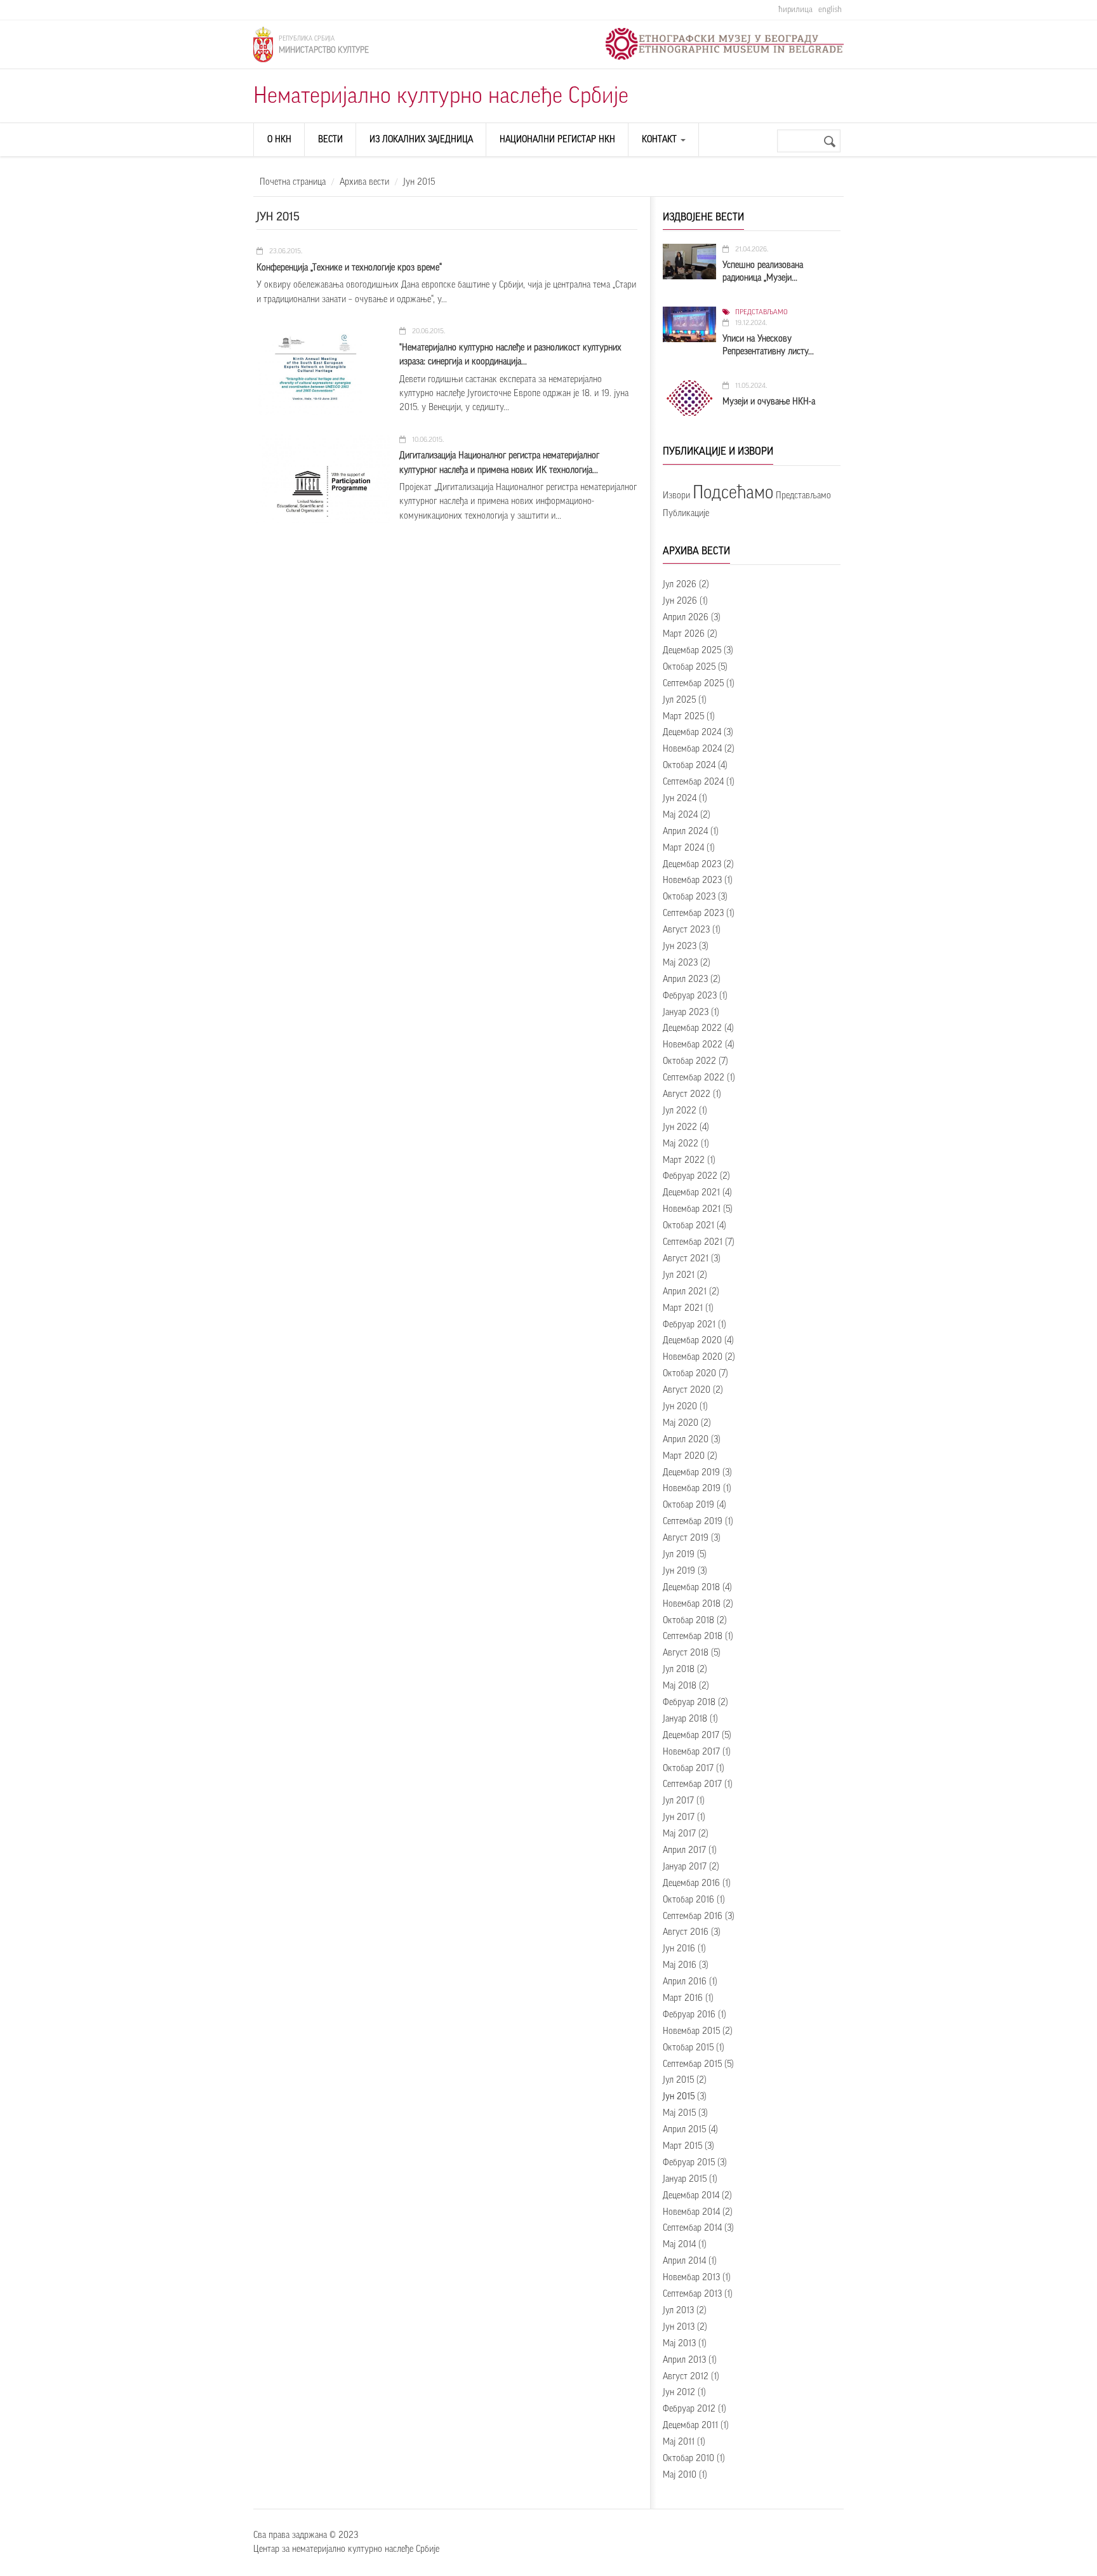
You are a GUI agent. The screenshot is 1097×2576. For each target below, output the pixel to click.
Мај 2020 (681, 1423)
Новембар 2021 (692, 1209)
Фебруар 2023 (690, 996)
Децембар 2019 (691, 1473)
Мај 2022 (681, 1144)
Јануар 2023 (686, 1012)
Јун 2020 (680, 1407)
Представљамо (761, 312)
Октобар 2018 (688, 1621)
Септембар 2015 (692, 2064)
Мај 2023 (680, 963)
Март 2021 (683, 1308)
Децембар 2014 (691, 2196)
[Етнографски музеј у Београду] (725, 44)
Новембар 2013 (691, 2278)
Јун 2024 (680, 799)
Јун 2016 (679, 1949)
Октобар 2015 (688, 2048)
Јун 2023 (680, 946)
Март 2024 (683, 848)
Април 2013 (684, 2360)
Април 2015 (684, 2130)
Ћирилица (795, 9)
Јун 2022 (680, 1127)
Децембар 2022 (692, 1028)
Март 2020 (684, 1456)
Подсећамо (733, 493)
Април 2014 (684, 2261)
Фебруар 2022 (690, 1176)
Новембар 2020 (693, 1357)
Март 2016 (683, 1998)
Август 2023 (686, 930)
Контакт (661, 140)
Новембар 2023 (692, 880)
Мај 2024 (680, 815)
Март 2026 (684, 634)
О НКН (279, 140)
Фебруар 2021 (689, 1325)
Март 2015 (682, 2146)
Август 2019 (686, 1538)
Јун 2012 (679, 2393)
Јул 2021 (679, 1275)
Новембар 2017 (691, 1752)
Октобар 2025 (689, 667)
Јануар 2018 (685, 1719)
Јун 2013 (679, 2327)
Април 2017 (684, 1850)
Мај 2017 (679, 1834)
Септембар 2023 (693, 913)
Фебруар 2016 (689, 2015)
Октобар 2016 (688, 1900)
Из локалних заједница (421, 140)
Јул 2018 (679, 1670)
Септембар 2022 (694, 1078)
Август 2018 (686, 1653)
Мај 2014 (679, 2245)
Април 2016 (685, 1982)
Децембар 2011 (690, 2426)
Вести (330, 140)
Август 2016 (686, 1932)
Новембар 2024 (692, 749)
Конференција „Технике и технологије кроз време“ (349, 268)
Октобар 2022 (689, 1061)
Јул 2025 (679, 700)
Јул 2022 (680, 1111)
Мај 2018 (680, 1686)
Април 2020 (686, 1440)
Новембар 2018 (692, 1604)
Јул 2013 (678, 2311)
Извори (676, 496)
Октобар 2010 (688, 2459)
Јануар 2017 (685, 1867)
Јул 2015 (678, 2080)
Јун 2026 (680, 601)
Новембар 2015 (691, 2031)
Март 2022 (684, 1160)
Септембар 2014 (692, 2228)
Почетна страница (293, 182)
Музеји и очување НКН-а (769, 402)
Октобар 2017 (688, 1769)
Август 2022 (687, 1094)
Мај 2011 (679, 2442)
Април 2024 (685, 832)
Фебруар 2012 (689, 2409)
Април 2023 (685, 979)
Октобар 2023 (689, 897)
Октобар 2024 (689, 766)
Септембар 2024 (693, 782)
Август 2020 (687, 1390)
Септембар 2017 (692, 1784)
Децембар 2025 (692, 651)
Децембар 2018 (691, 1588)
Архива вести (364, 182)
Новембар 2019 (692, 1489)
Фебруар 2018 (689, 1703)
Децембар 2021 (691, 1193)
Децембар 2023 (692, 865)
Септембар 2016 (693, 1916)
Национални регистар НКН (557, 140)
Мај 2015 (679, 2113)
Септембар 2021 (693, 1242)
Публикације (686, 514)
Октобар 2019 (688, 1505)
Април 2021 (685, 1292)
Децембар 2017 (691, 1736)
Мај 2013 (679, 2344)
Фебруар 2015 (689, 2163)
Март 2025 (683, 717)
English (830, 9)
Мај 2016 (680, 1965)
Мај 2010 (680, 2475)
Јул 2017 (678, 1801)
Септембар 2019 (693, 1522)
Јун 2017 (679, 1817)
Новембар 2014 (691, 2212)
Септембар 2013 (692, 2294)
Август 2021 (686, 1259)
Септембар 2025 (693, 684)
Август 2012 (686, 2377)
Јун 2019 (679, 1571)
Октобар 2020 (689, 1374)
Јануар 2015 (685, 2179)
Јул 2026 (680, 585)
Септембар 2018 (693, 1637)
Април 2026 (686, 618)
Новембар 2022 (693, 1045)
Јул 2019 (679, 1555)
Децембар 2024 (692, 733)
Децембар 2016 (691, 1883)
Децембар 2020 (692, 1341)
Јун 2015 (679, 2097)
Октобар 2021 (688, 1226)
